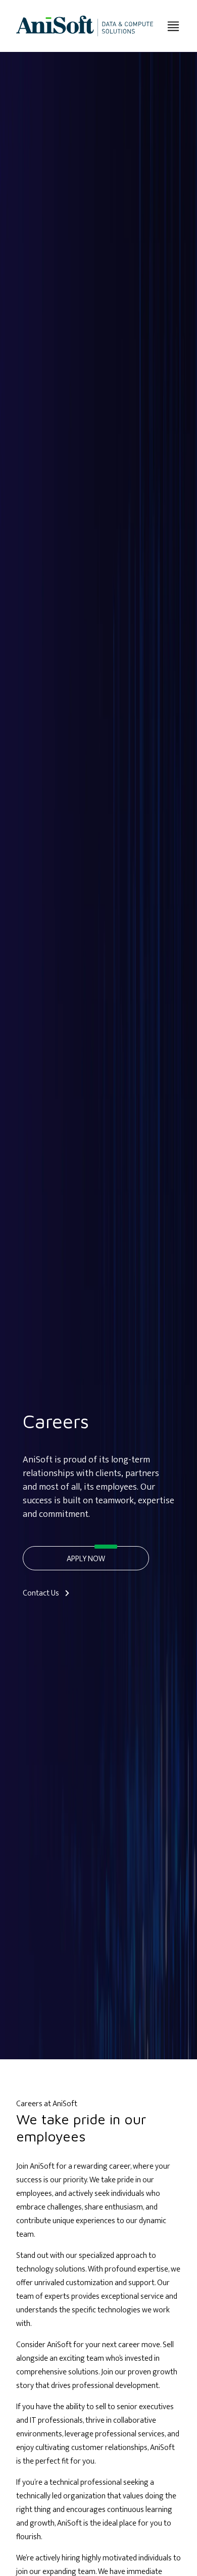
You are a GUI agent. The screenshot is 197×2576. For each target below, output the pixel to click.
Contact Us (41, 1593)
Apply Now (86, 1559)
